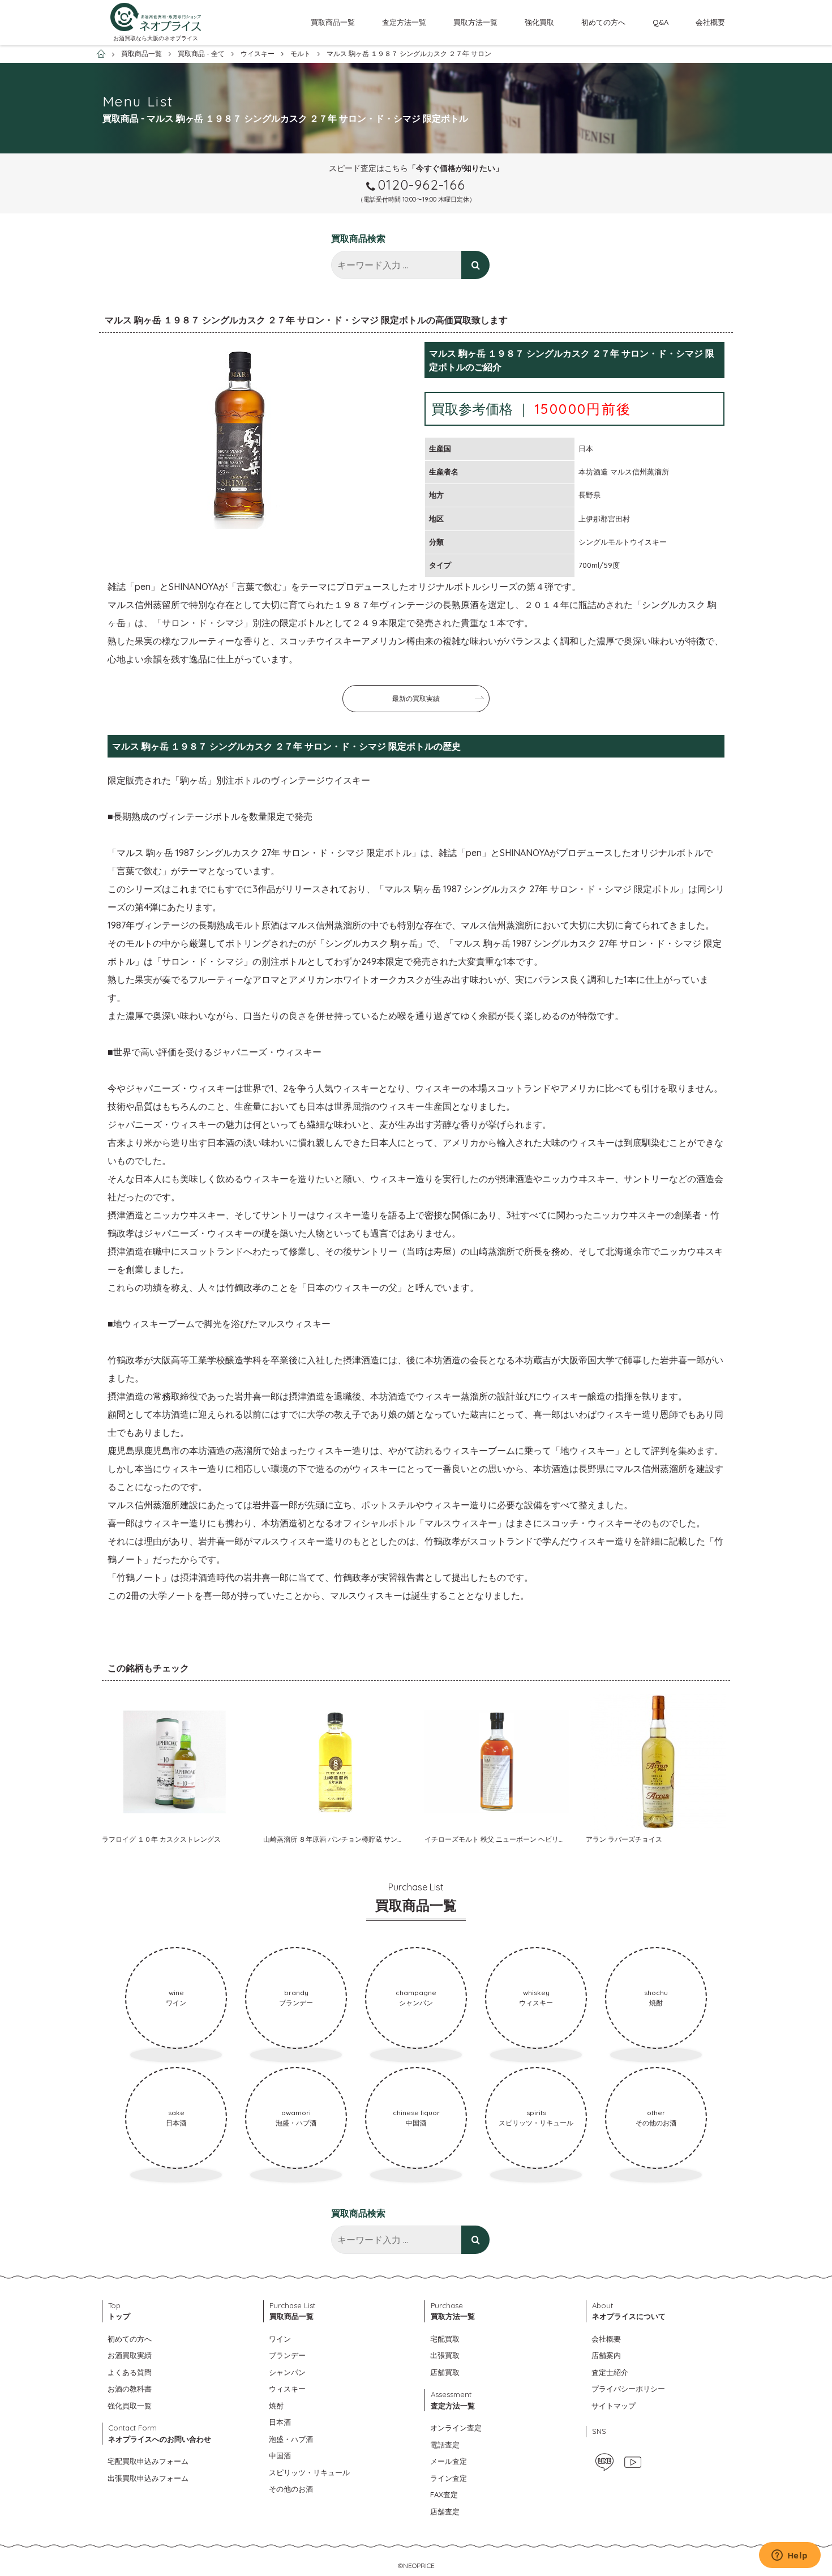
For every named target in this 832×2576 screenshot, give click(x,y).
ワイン (280, 2339)
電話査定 (445, 2445)
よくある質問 (130, 2372)
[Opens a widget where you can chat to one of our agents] (790, 2556)
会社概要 (710, 22)
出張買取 (445, 2355)
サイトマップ (614, 2406)
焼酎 (276, 2406)
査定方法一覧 (404, 22)
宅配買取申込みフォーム (148, 2461)
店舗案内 (606, 2355)
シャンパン (287, 2372)
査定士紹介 (610, 2372)
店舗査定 (445, 2511)
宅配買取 (445, 2339)
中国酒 (280, 2455)
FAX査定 (444, 2494)
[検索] (475, 265)
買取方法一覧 (475, 22)
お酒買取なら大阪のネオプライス (156, 38)
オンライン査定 (456, 2428)
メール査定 (449, 2461)
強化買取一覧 (130, 2406)
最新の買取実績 (416, 698)
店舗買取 (445, 2372)
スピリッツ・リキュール (309, 2472)
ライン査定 (449, 2478)
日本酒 (280, 2422)
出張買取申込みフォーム (148, 2478)
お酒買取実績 (130, 2355)
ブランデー (287, 2355)
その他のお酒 (291, 2489)
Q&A (661, 22)
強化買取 (539, 22)
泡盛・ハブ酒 (291, 2439)
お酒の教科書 (130, 2389)
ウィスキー (287, 2389)
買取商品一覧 (333, 22)
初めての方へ (603, 22)
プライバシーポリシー (628, 2389)
